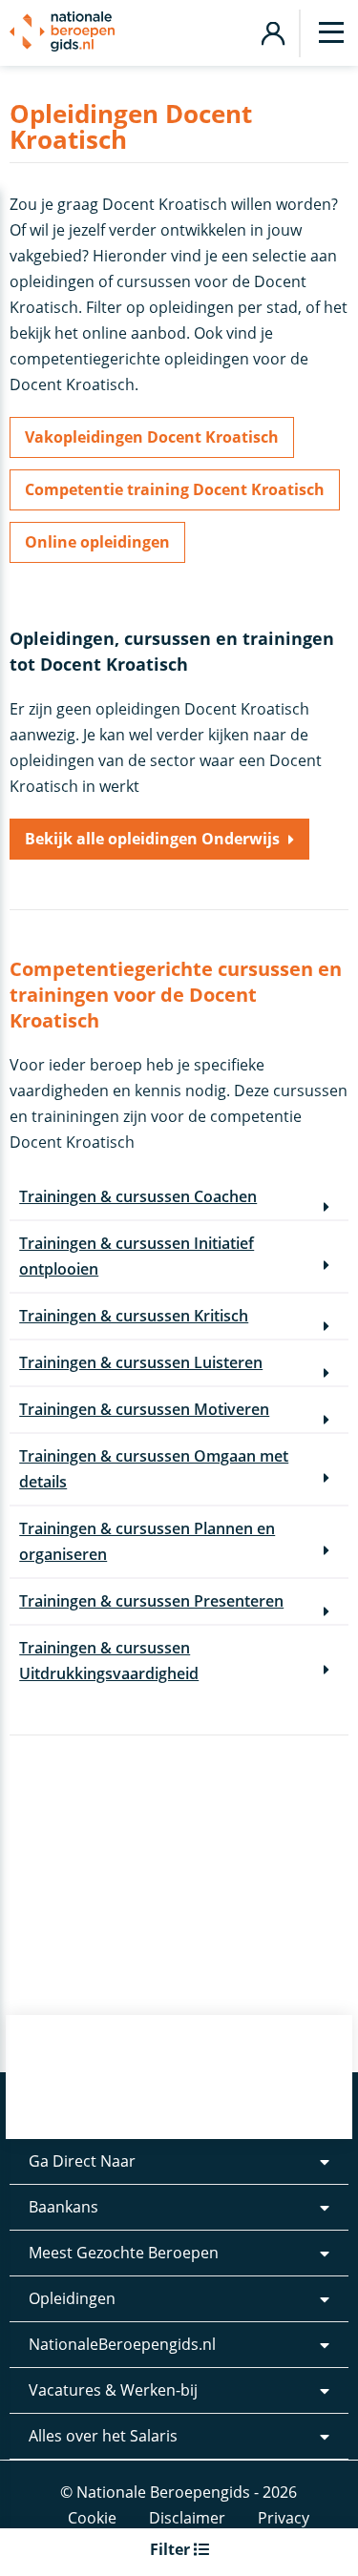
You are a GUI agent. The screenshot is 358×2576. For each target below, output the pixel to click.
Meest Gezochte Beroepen (124, 2253)
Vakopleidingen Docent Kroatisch (152, 437)
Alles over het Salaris (103, 2436)
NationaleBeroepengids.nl (122, 2344)
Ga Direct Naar (82, 2161)
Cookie (92, 2518)
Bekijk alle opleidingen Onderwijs (152, 839)
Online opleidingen (97, 542)
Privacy (284, 2518)
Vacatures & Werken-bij (113, 2390)
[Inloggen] (273, 31)
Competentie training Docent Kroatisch (175, 489)
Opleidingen (72, 2298)
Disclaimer (187, 2518)
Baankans (63, 2207)
